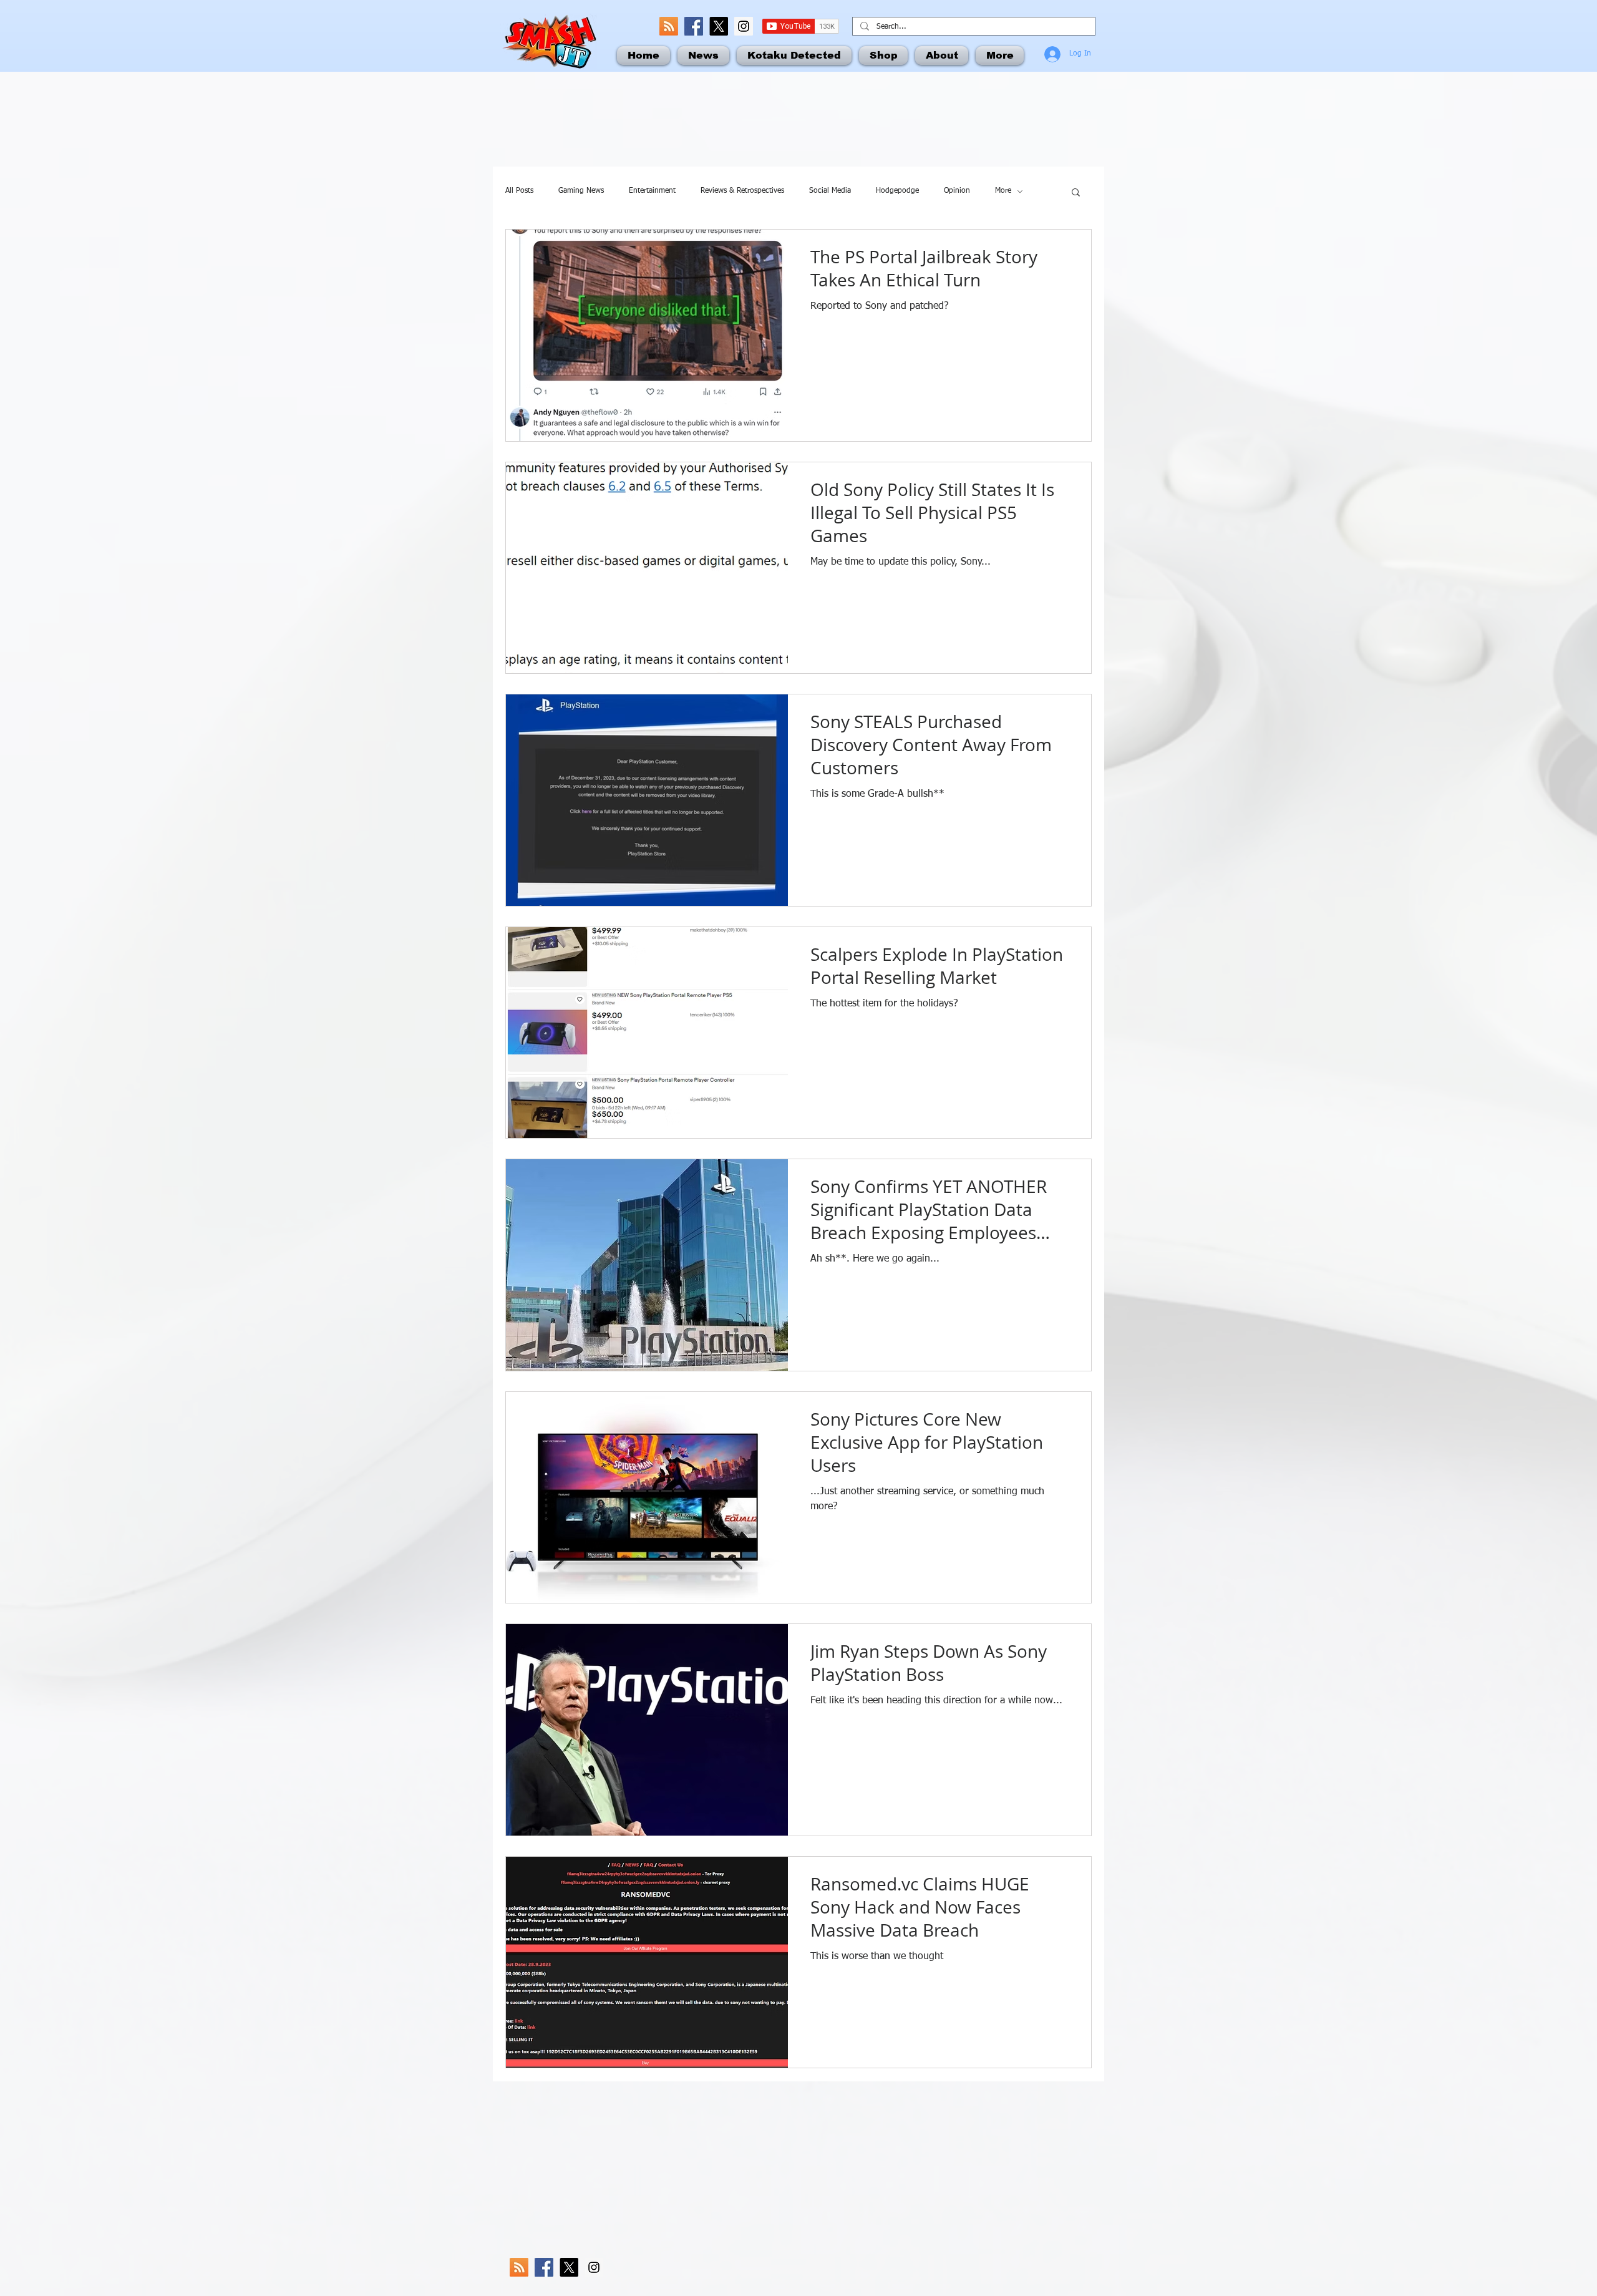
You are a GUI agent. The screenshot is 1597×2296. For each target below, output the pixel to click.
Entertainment (652, 191)
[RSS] (669, 26)
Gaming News (581, 191)
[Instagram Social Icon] (744, 26)
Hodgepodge (897, 191)
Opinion (957, 191)
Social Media (830, 191)
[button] (1076, 193)
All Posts (519, 191)
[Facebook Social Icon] (694, 26)
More (1003, 191)
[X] (719, 26)
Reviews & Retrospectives (742, 191)
